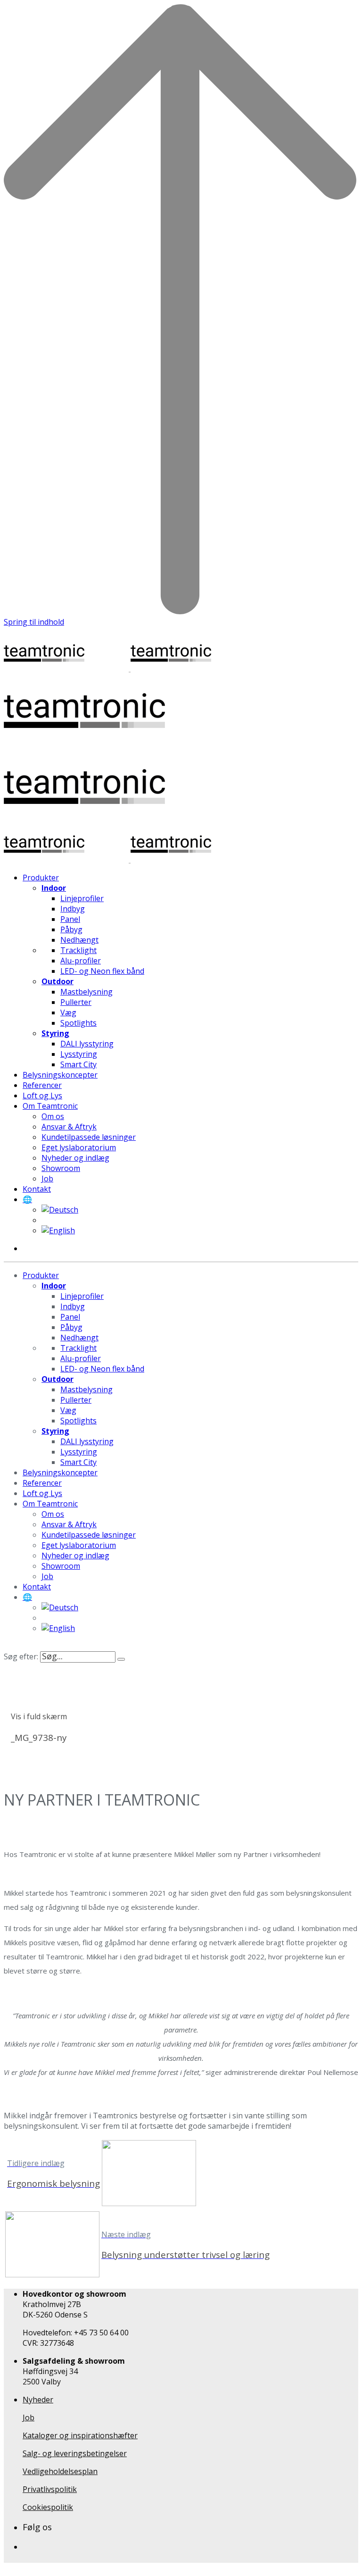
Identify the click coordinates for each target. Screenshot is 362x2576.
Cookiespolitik (48, 2507)
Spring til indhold (34, 622)
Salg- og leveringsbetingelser (75, 2453)
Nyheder (38, 2400)
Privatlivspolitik (50, 2489)
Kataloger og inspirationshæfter (80, 2435)
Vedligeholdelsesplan (60, 2471)
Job (29, 2417)
